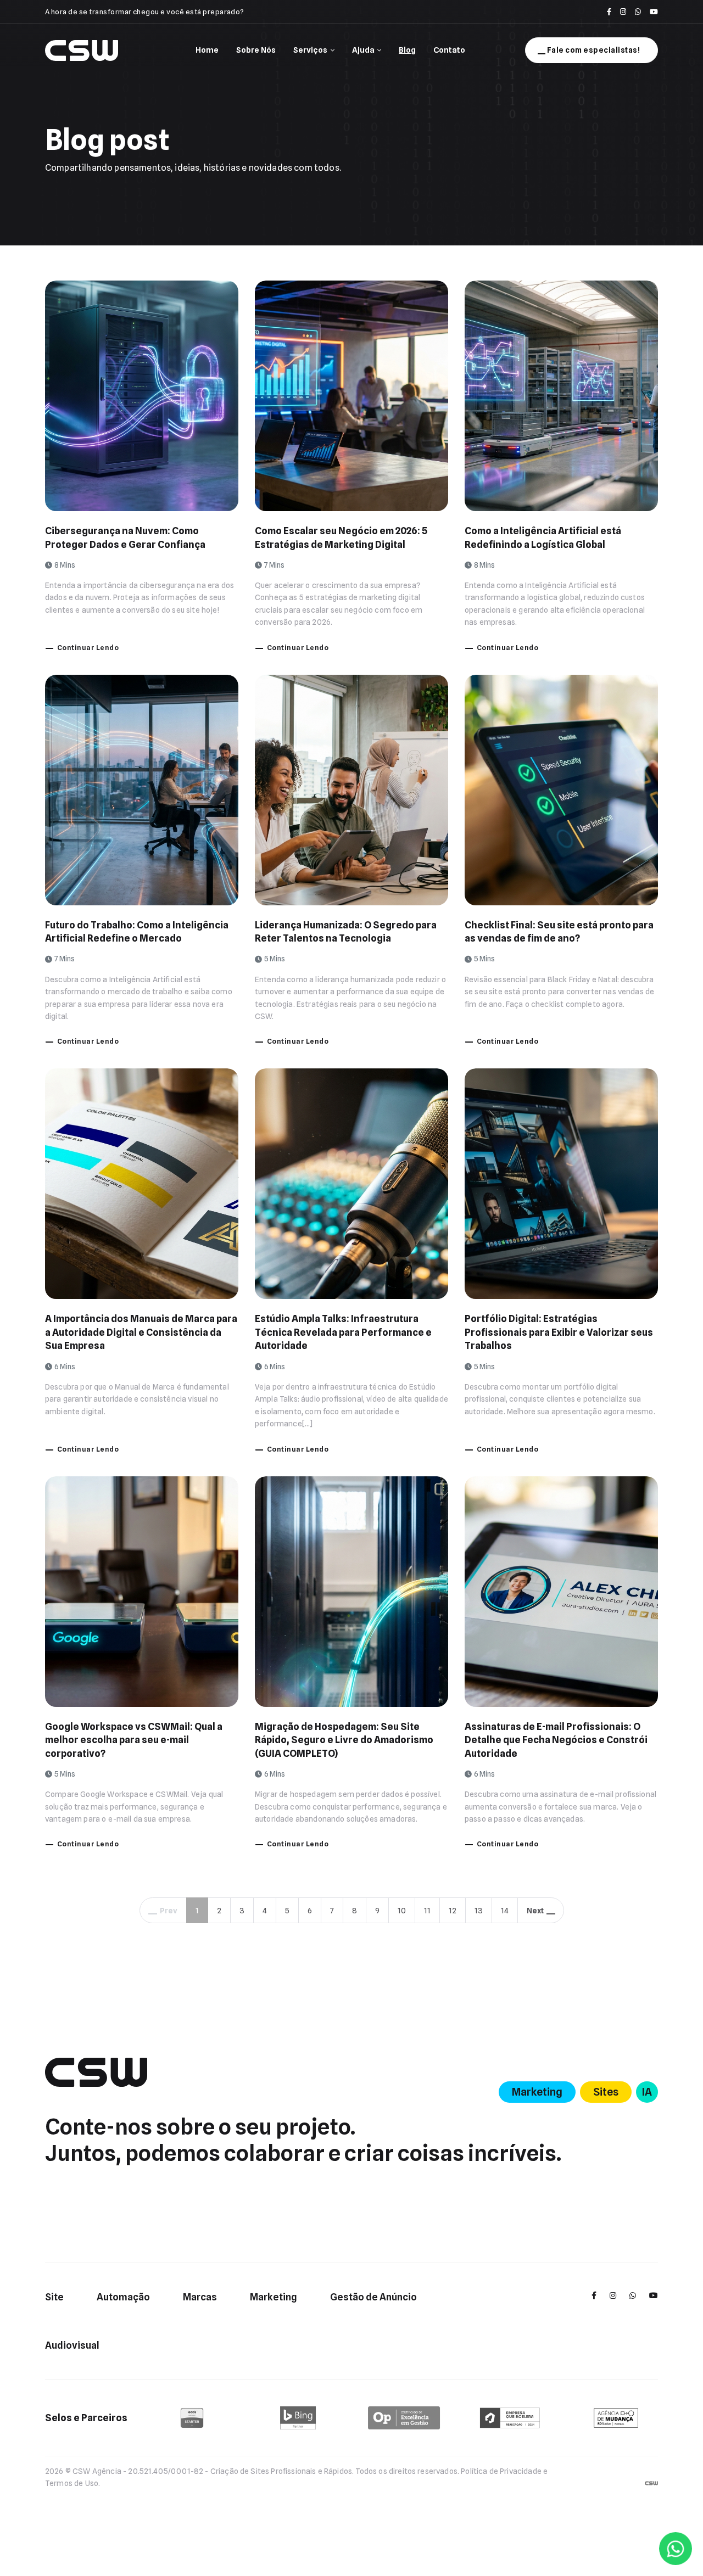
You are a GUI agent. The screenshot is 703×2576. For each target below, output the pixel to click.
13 (479, 1911)
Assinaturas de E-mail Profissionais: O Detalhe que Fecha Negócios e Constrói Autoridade (556, 1740)
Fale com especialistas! (594, 50)
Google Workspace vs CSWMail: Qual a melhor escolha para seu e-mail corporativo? (134, 1740)
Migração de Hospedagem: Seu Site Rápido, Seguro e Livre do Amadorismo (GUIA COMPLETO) (344, 1740)
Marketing (274, 2297)
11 (427, 1911)
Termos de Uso (72, 2483)
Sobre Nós (256, 50)
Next (535, 1911)
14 (505, 1911)
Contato (449, 50)
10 (402, 1911)
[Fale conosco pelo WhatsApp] (638, 12)
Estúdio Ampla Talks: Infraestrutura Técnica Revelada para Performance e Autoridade (343, 1332)
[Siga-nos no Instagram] (623, 12)
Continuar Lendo (88, 648)
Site (54, 2297)
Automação (123, 2297)
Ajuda (363, 50)
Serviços (310, 50)
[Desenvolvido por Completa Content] (651, 2483)
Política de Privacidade (501, 2471)
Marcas (200, 2297)
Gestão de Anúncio (373, 2297)
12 (453, 1911)
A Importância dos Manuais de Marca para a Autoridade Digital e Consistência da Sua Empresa (141, 1332)
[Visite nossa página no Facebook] (609, 12)
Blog (407, 50)
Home (207, 50)
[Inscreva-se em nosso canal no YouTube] (654, 12)
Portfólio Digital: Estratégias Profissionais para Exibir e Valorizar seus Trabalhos (559, 1332)
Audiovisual (72, 2345)
